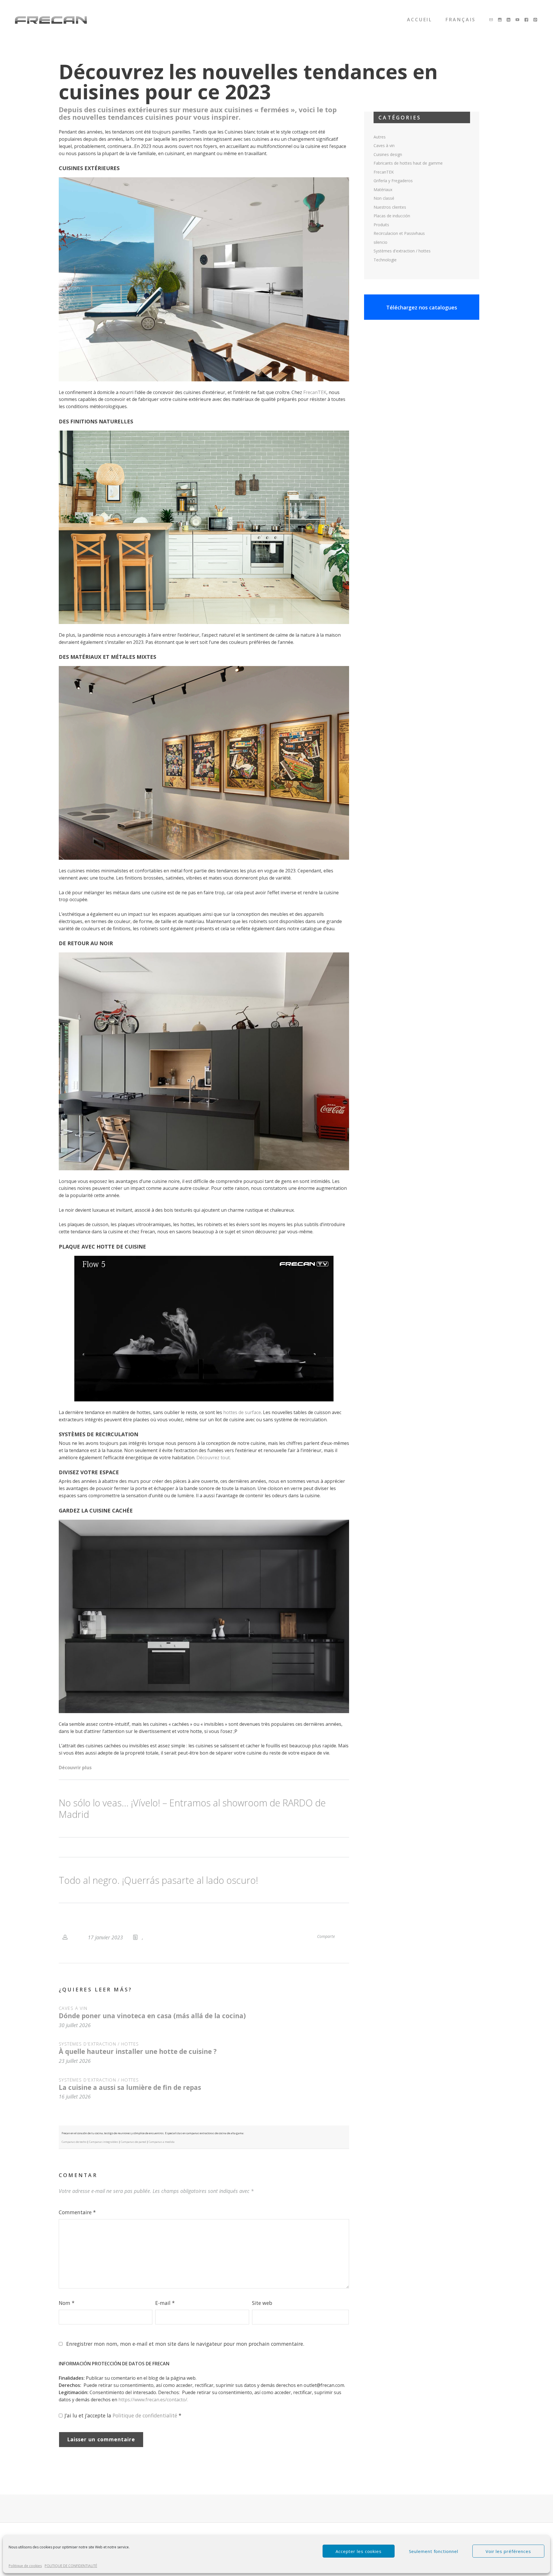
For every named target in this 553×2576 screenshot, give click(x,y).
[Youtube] (518, 20)
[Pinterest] (536, 20)
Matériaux (383, 190)
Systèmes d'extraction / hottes (99, 2044)
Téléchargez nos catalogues (422, 307)
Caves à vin (73, 2008)
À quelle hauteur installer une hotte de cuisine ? (138, 2051)
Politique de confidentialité (146, 2415)
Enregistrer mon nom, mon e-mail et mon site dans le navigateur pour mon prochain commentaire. (185, 2344)
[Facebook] (527, 20)
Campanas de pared (133, 2142)
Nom (67, 2303)
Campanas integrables (104, 2142)
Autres (380, 137)
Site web (262, 2303)
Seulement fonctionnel (434, 2551)
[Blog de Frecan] (51, 20)
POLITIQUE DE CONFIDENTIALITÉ (71, 2566)
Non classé (384, 198)
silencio (380, 242)
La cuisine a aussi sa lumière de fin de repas (130, 2087)
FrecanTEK (315, 392)
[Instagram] (500, 20)
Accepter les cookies (359, 2551)
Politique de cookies (25, 2566)
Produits (381, 225)
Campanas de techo (74, 2142)
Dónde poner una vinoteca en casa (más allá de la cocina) (152, 2016)
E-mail (165, 2303)
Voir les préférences (508, 2551)
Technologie (385, 260)
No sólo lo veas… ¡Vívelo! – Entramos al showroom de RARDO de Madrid (192, 1808)
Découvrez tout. (214, 1458)
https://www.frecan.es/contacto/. (153, 2400)
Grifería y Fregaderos (393, 181)
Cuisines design (388, 154)
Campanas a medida (162, 2142)
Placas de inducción (392, 216)
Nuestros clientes (390, 207)
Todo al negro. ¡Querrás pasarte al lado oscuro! (158, 1880)
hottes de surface (242, 1412)
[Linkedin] (509, 20)
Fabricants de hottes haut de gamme (408, 163)
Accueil (420, 20)
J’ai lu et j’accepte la (123, 2415)
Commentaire (77, 2212)
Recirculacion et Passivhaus (399, 233)
